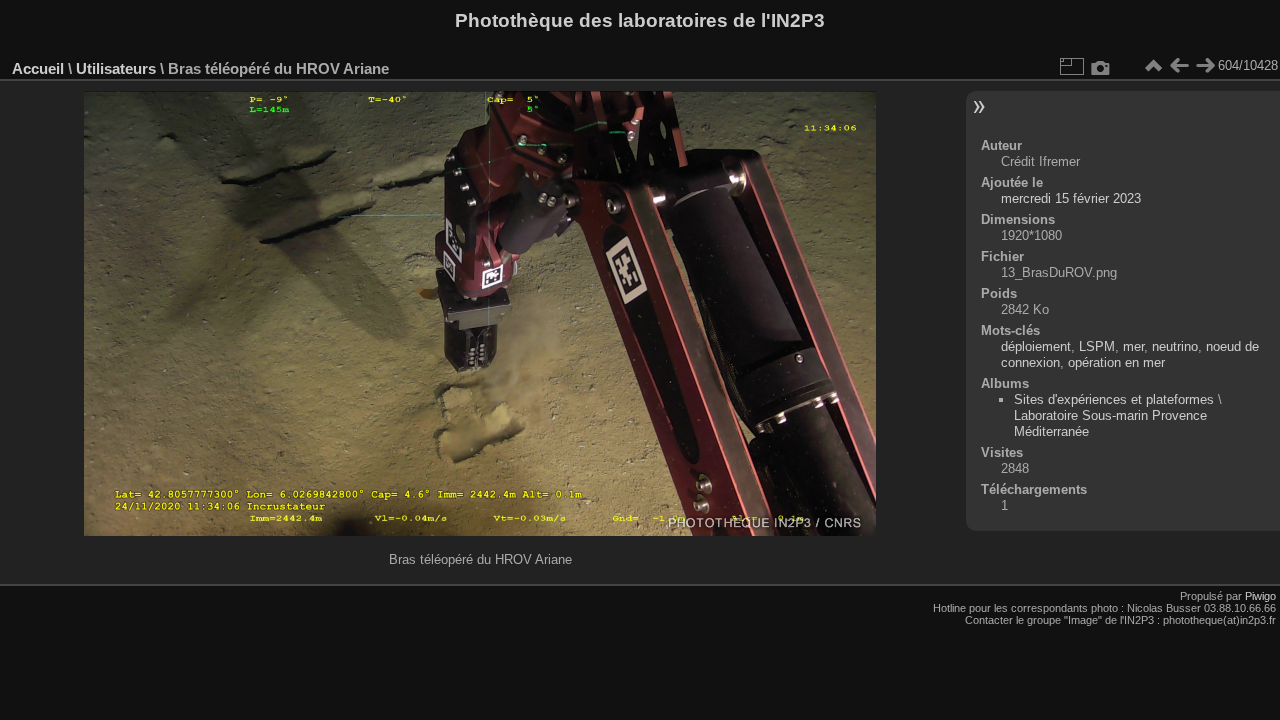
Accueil (38, 68)
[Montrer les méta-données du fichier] (1101, 66)
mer (1133, 346)
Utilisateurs (116, 68)
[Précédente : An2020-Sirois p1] (1179, 66)
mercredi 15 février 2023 (1071, 198)
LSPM (1097, 346)
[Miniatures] (1153, 66)
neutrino (1175, 346)
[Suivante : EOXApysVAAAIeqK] (1205, 66)
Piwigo (1260, 596)
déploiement (1036, 346)
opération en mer (1116, 362)
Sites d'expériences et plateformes (1114, 399)
